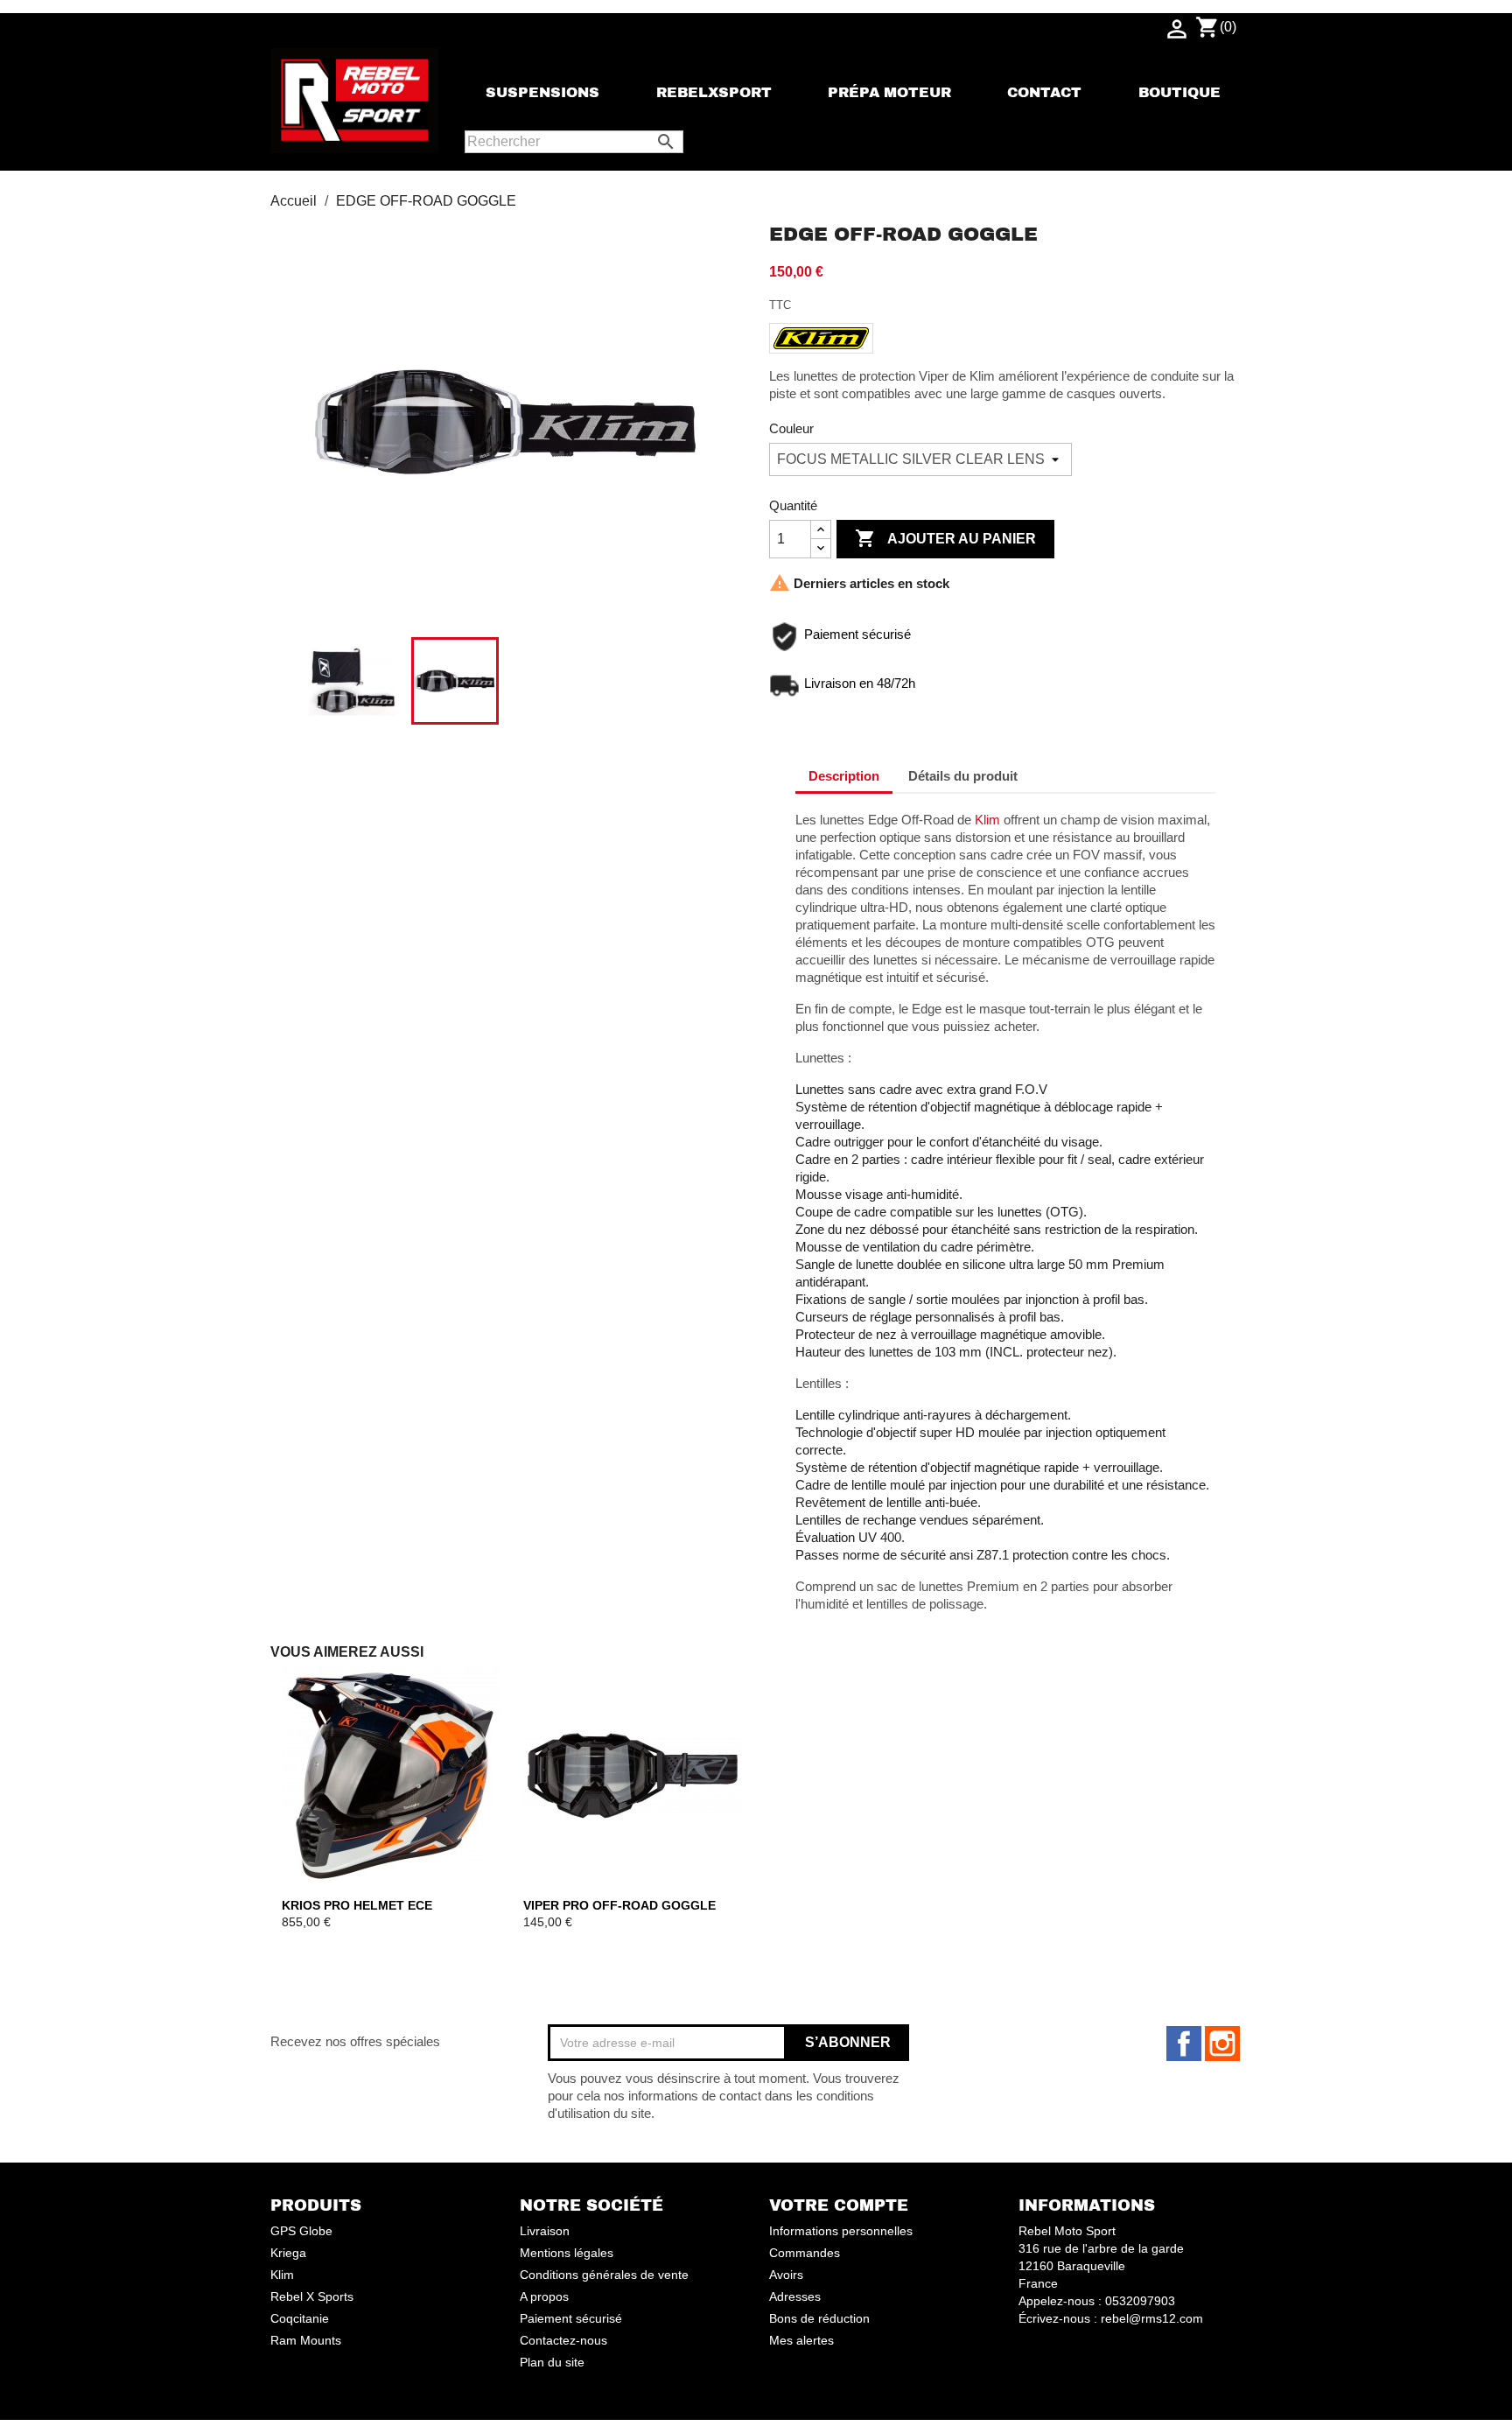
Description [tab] (844, 776)
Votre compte (839, 2205)
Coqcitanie (300, 2318)
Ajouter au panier (945, 538)
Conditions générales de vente (604, 2275)
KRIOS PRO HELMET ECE (357, 1905)
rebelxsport (714, 93)
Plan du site (552, 2362)
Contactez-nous (563, 2340)
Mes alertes (801, 2340)
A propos (544, 2296)
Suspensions (542, 93)
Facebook (1184, 2044)
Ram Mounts (306, 2340)
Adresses (795, 2296)
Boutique (1179, 93)
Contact (1044, 93)
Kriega (288, 2253)
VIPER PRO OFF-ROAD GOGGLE (619, 1905)
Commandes (805, 2253)
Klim (987, 820)
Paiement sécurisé (571, 2318)
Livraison (545, 2231)
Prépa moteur (889, 93)
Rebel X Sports (312, 2296)
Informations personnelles (841, 2231)
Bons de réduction (819, 2318)
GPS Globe (301, 2231)
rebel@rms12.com (1152, 2318)
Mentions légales (567, 2253)
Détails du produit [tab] (963, 776)
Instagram (1222, 2044)
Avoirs (786, 2275)
